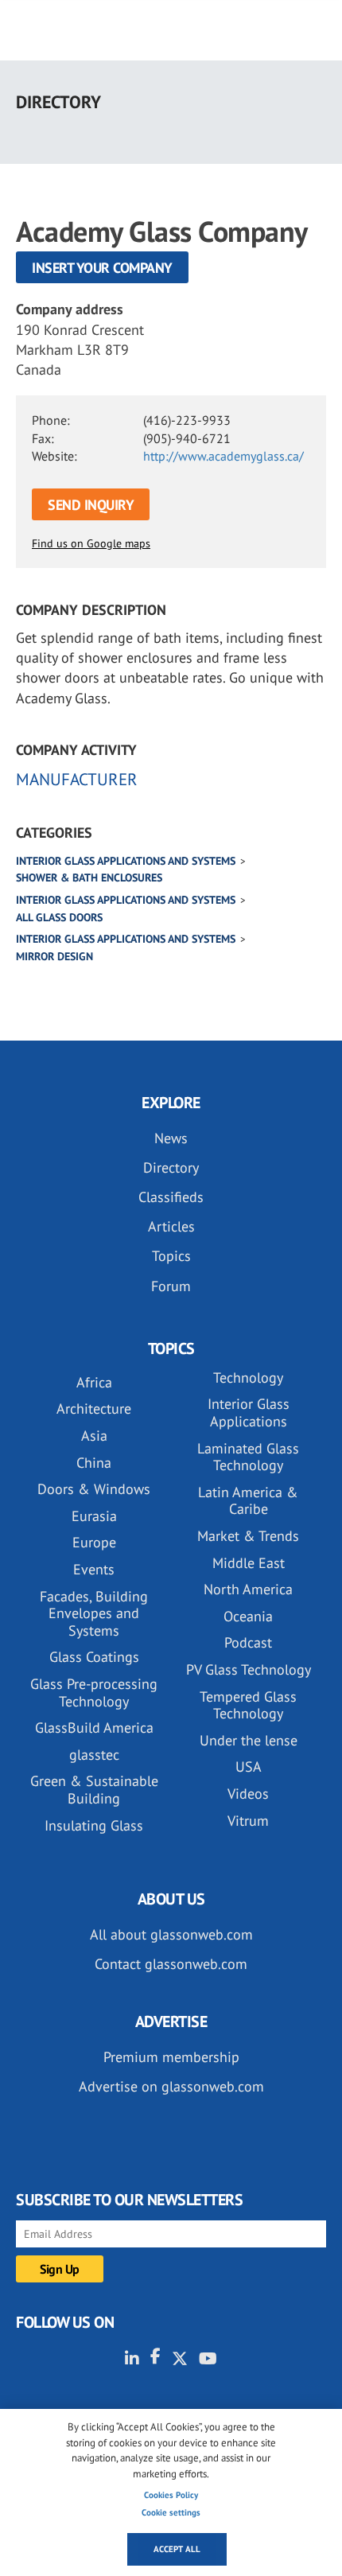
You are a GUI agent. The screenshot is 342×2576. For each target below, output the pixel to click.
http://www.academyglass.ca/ (223, 456)
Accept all (177, 2549)
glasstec (94, 1755)
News (171, 1138)
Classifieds (171, 1197)
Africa (94, 1382)
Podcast (248, 1642)
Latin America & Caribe (248, 1501)
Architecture (94, 1409)
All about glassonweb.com (171, 1934)
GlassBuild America (94, 1728)
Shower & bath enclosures (89, 877)
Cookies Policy (171, 2495)
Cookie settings (171, 2512)
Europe (94, 1542)
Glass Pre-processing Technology (94, 1693)
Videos (248, 1794)
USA (249, 1767)
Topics (171, 1256)
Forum (171, 1286)
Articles (171, 1226)
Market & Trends (248, 1536)
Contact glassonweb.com (171, 1964)
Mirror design (54, 956)
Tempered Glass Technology (248, 1705)
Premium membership (171, 2057)
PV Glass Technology (249, 1669)
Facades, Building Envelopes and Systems (94, 1613)
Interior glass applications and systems (126, 861)
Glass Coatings (94, 1657)
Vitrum (248, 1821)
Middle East (249, 1563)
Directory (171, 1167)
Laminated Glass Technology (248, 1457)
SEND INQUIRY (91, 505)
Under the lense (249, 1740)
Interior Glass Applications (249, 1413)
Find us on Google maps (91, 543)
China (94, 1463)
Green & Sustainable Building (94, 1790)
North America (248, 1589)
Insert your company (102, 268)
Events (94, 1569)
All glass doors (59, 917)
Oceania (248, 1616)
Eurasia (94, 1516)
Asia (94, 1436)
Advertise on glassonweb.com (171, 2086)
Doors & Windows (94, 1489)
